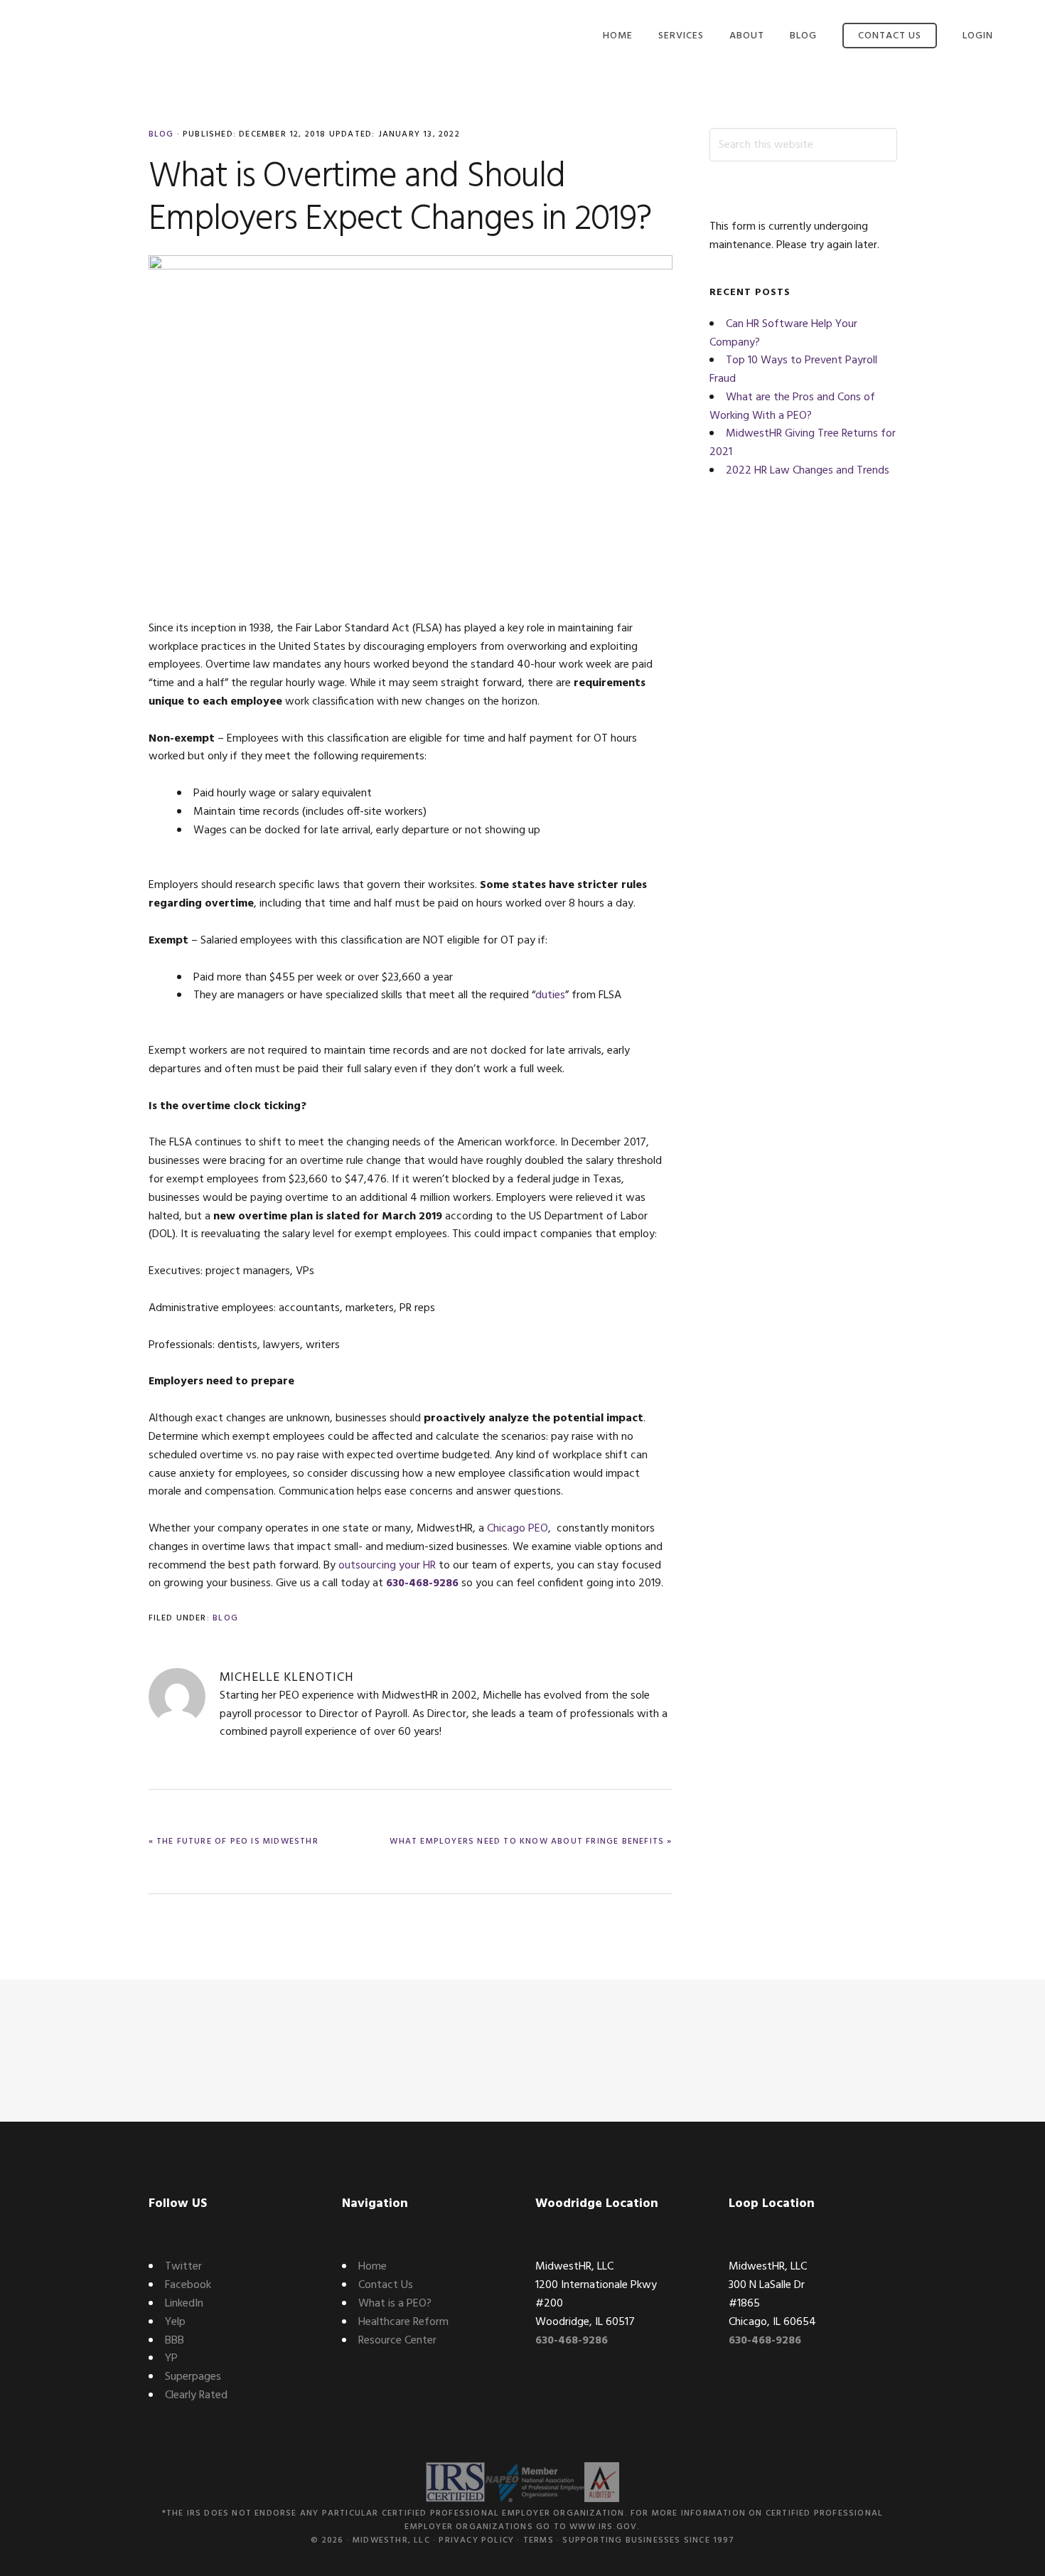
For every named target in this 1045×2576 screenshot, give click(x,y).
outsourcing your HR (387, 1566)
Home (373, 2267)
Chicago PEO (518, 1529)
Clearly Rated (196, 2395)
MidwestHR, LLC (391, 2540)
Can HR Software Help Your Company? (783, 333)
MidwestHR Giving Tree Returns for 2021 (803, 443)
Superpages (193, 2377)
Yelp (175, 2322)
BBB (175, 2341)
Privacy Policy (476, 2540)
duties (550, 995)
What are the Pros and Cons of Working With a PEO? (792, 407)
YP (171, 2358)
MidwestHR (124, 41)
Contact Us (386, 2285)
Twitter (183, 2267)
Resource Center (397, 2341)
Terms (538, 2540)
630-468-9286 (422, 1583)
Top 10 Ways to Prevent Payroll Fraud (793, 370)
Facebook (188, 2285)
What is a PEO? (395, 2304)
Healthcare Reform (403, 2322)
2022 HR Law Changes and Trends (808, 471)
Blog (161, 134)
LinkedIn (184, 2304)
